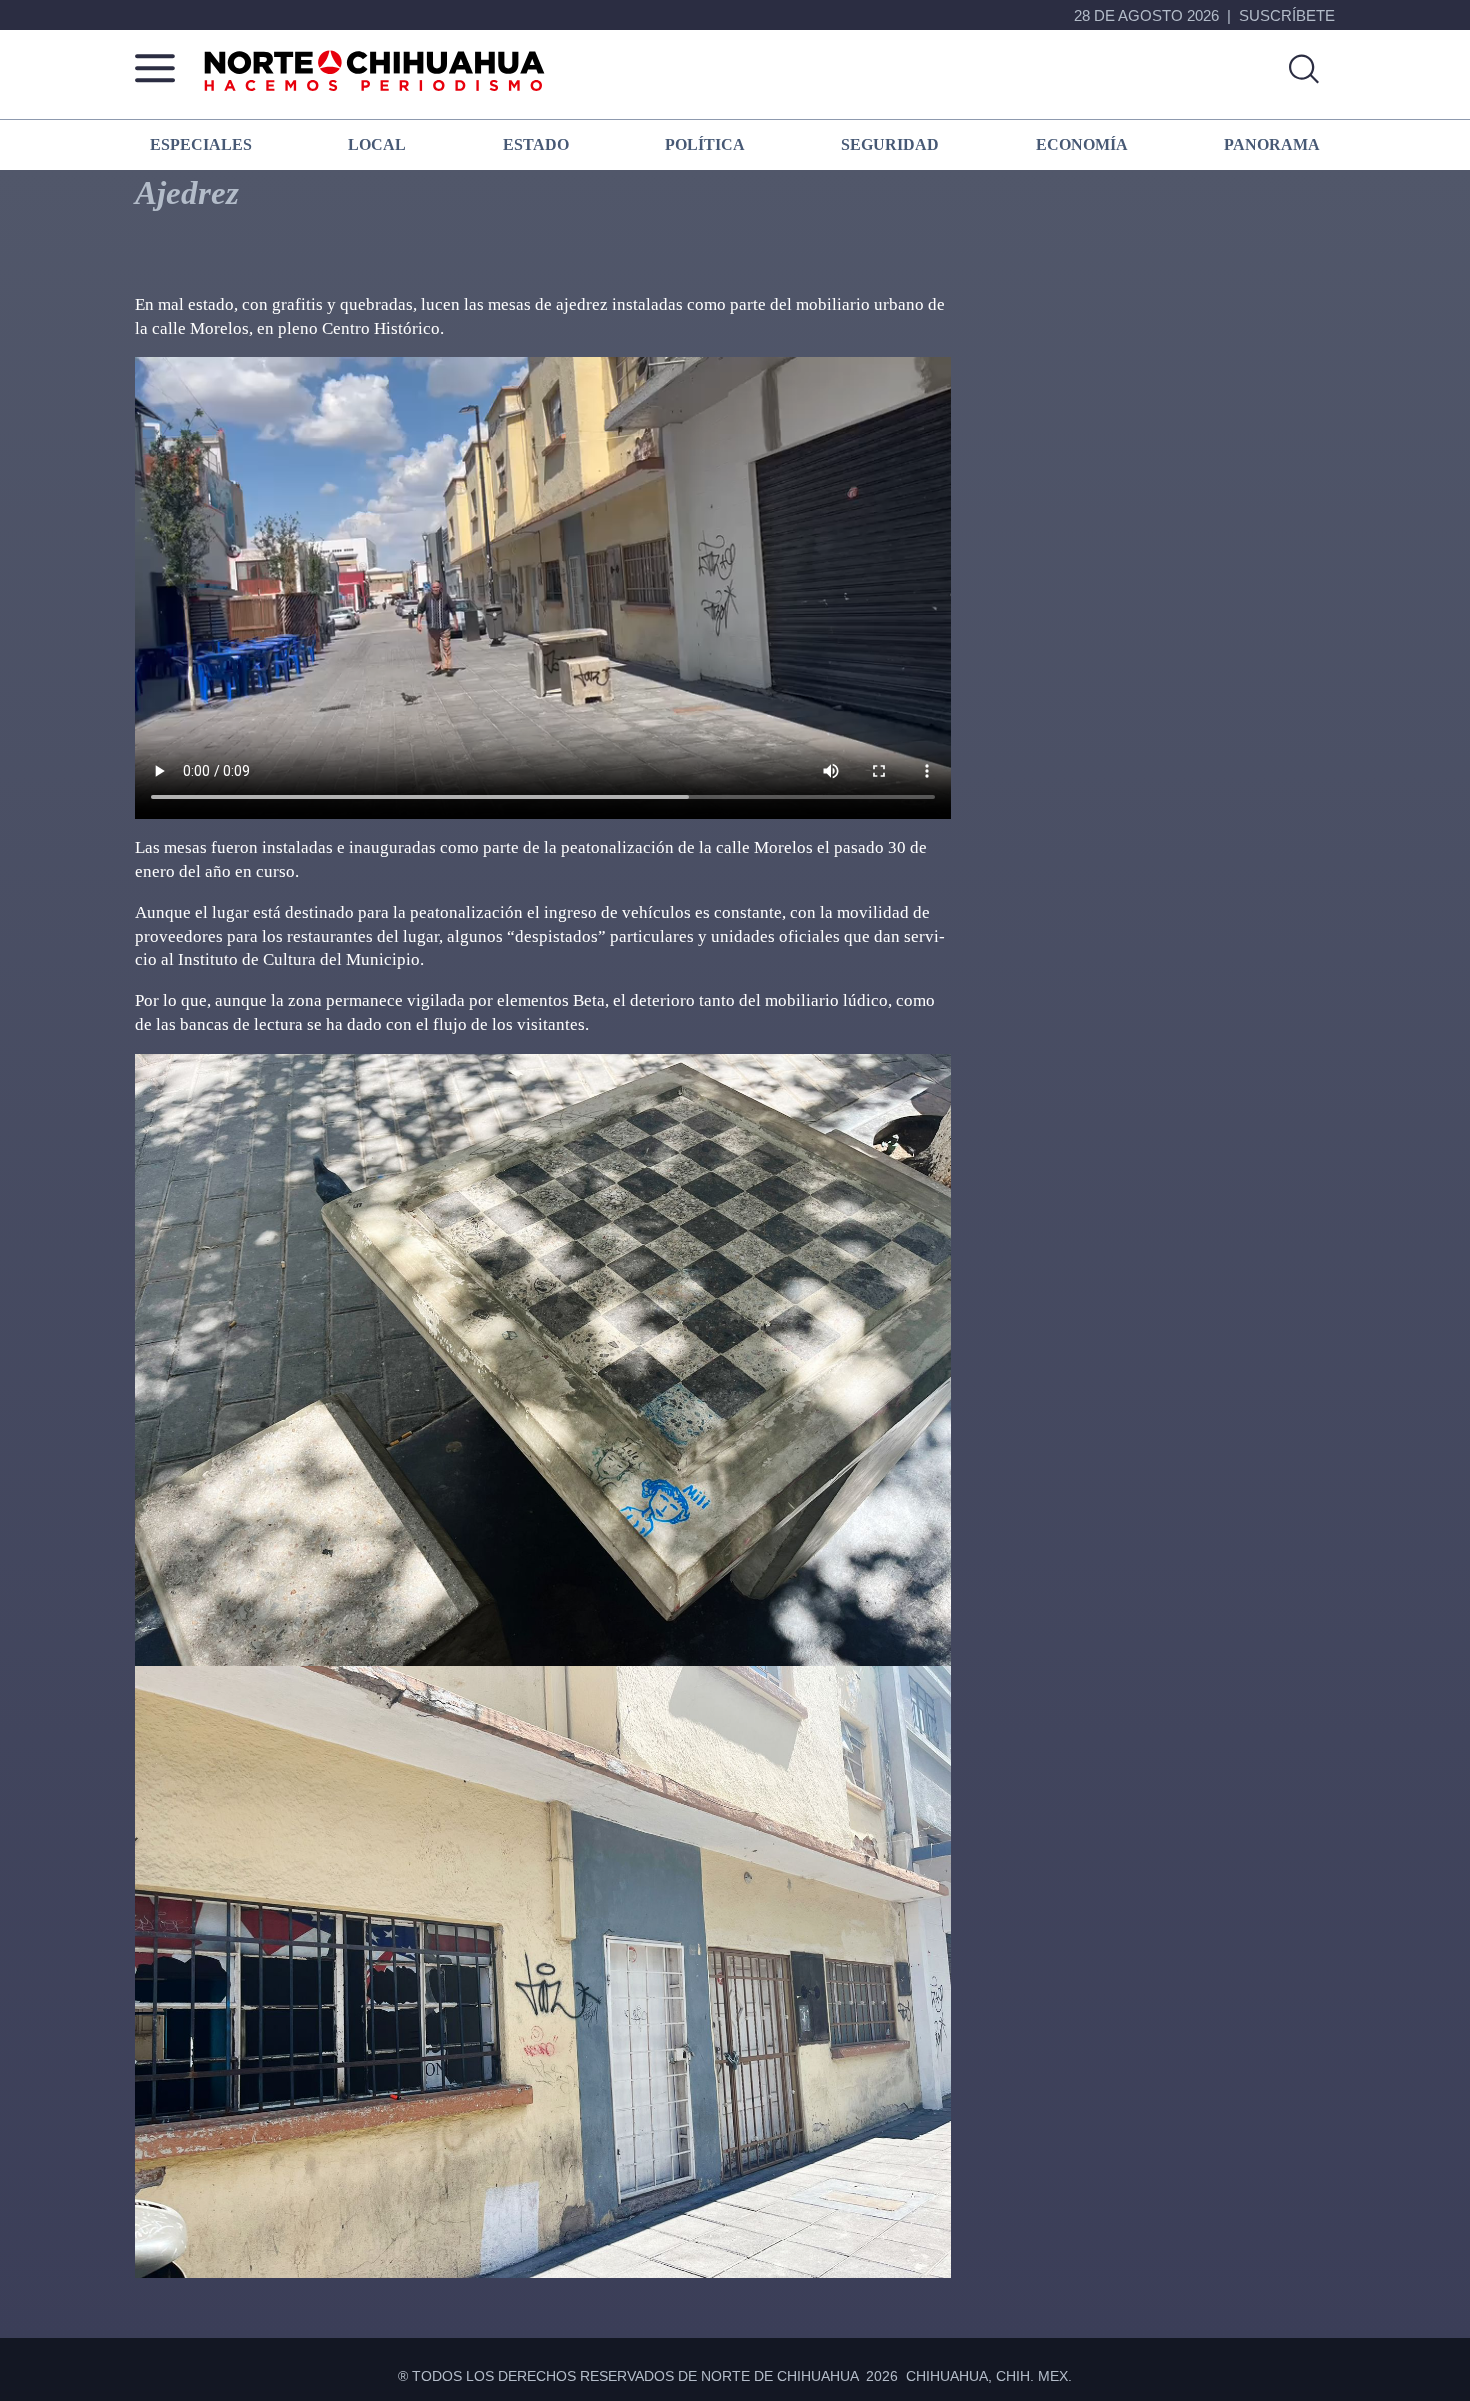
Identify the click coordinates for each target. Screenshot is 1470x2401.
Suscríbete (1287, 15)
